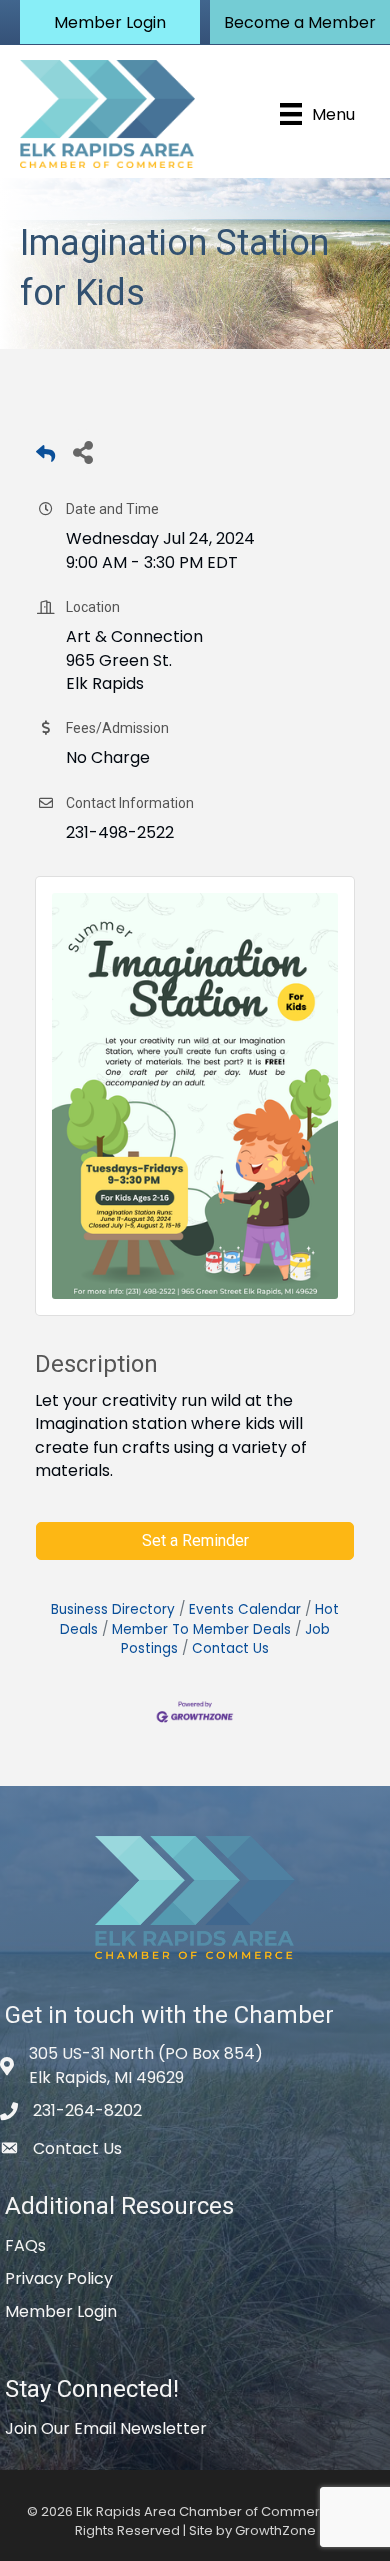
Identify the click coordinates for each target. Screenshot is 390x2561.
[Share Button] (82, 451)
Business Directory (113, 1609)
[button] (110, 22)
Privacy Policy (59, 2278)
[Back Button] (45, 457)
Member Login (61, 2311)
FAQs (25, 2245)
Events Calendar (245, 1609)
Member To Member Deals (201, 1629)
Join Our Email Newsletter (106, 2428)
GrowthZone (275, 2530)
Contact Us (230, 1648)
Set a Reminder (195, 1540)
